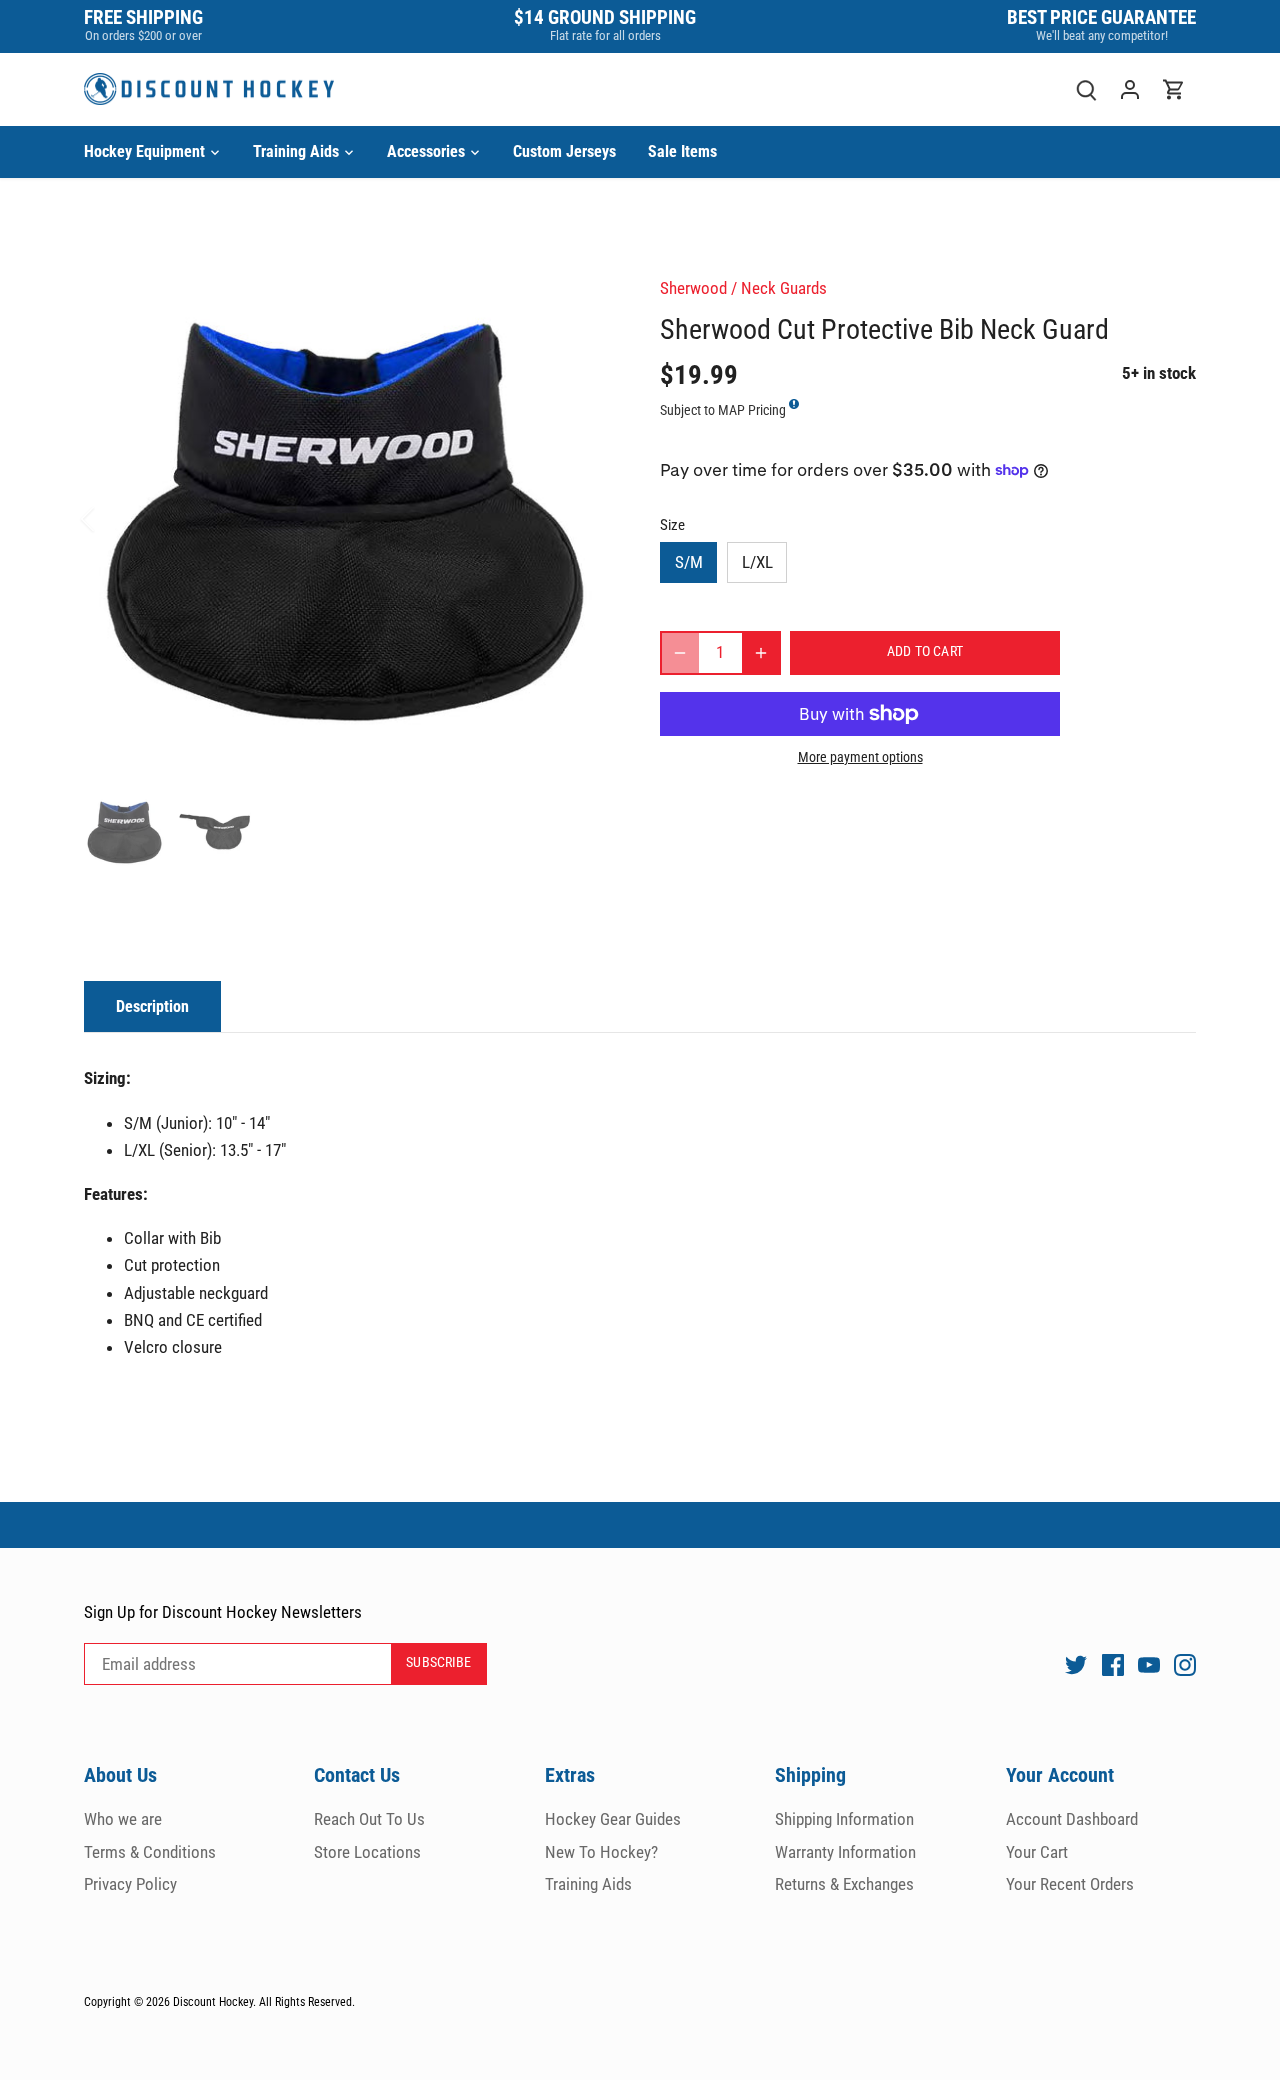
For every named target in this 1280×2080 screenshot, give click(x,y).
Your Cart (1037, 1852)
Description (152, 1006)
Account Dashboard (1072, 1819)
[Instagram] (1185, 1665)
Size (672, 525)
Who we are (123, 1819)
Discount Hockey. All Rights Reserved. (264, 2002)
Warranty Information (845, 1852)
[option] (348, 519)
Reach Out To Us (369, 1819)
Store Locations (367, 1852)
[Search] (1086, 89)
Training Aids (588, 1884)
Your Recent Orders (1070, 1884)
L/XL (757, 562)
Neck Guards (784, 288)
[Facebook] (1113, 1665)
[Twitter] (1076, 1665)
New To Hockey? (601, 1852)
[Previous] (114, 519)
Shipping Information (844, 1819)
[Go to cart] (1174, 89)
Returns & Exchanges (844, 1884)
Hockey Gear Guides (613, 1819)
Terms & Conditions (150, 1852)
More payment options (860, 757)
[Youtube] (1149, 1665)
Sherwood (693, 288)
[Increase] (761, 653)
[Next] (582, 519)
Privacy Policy (130, 1884)
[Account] (1130, 89)
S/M (689, 562)
